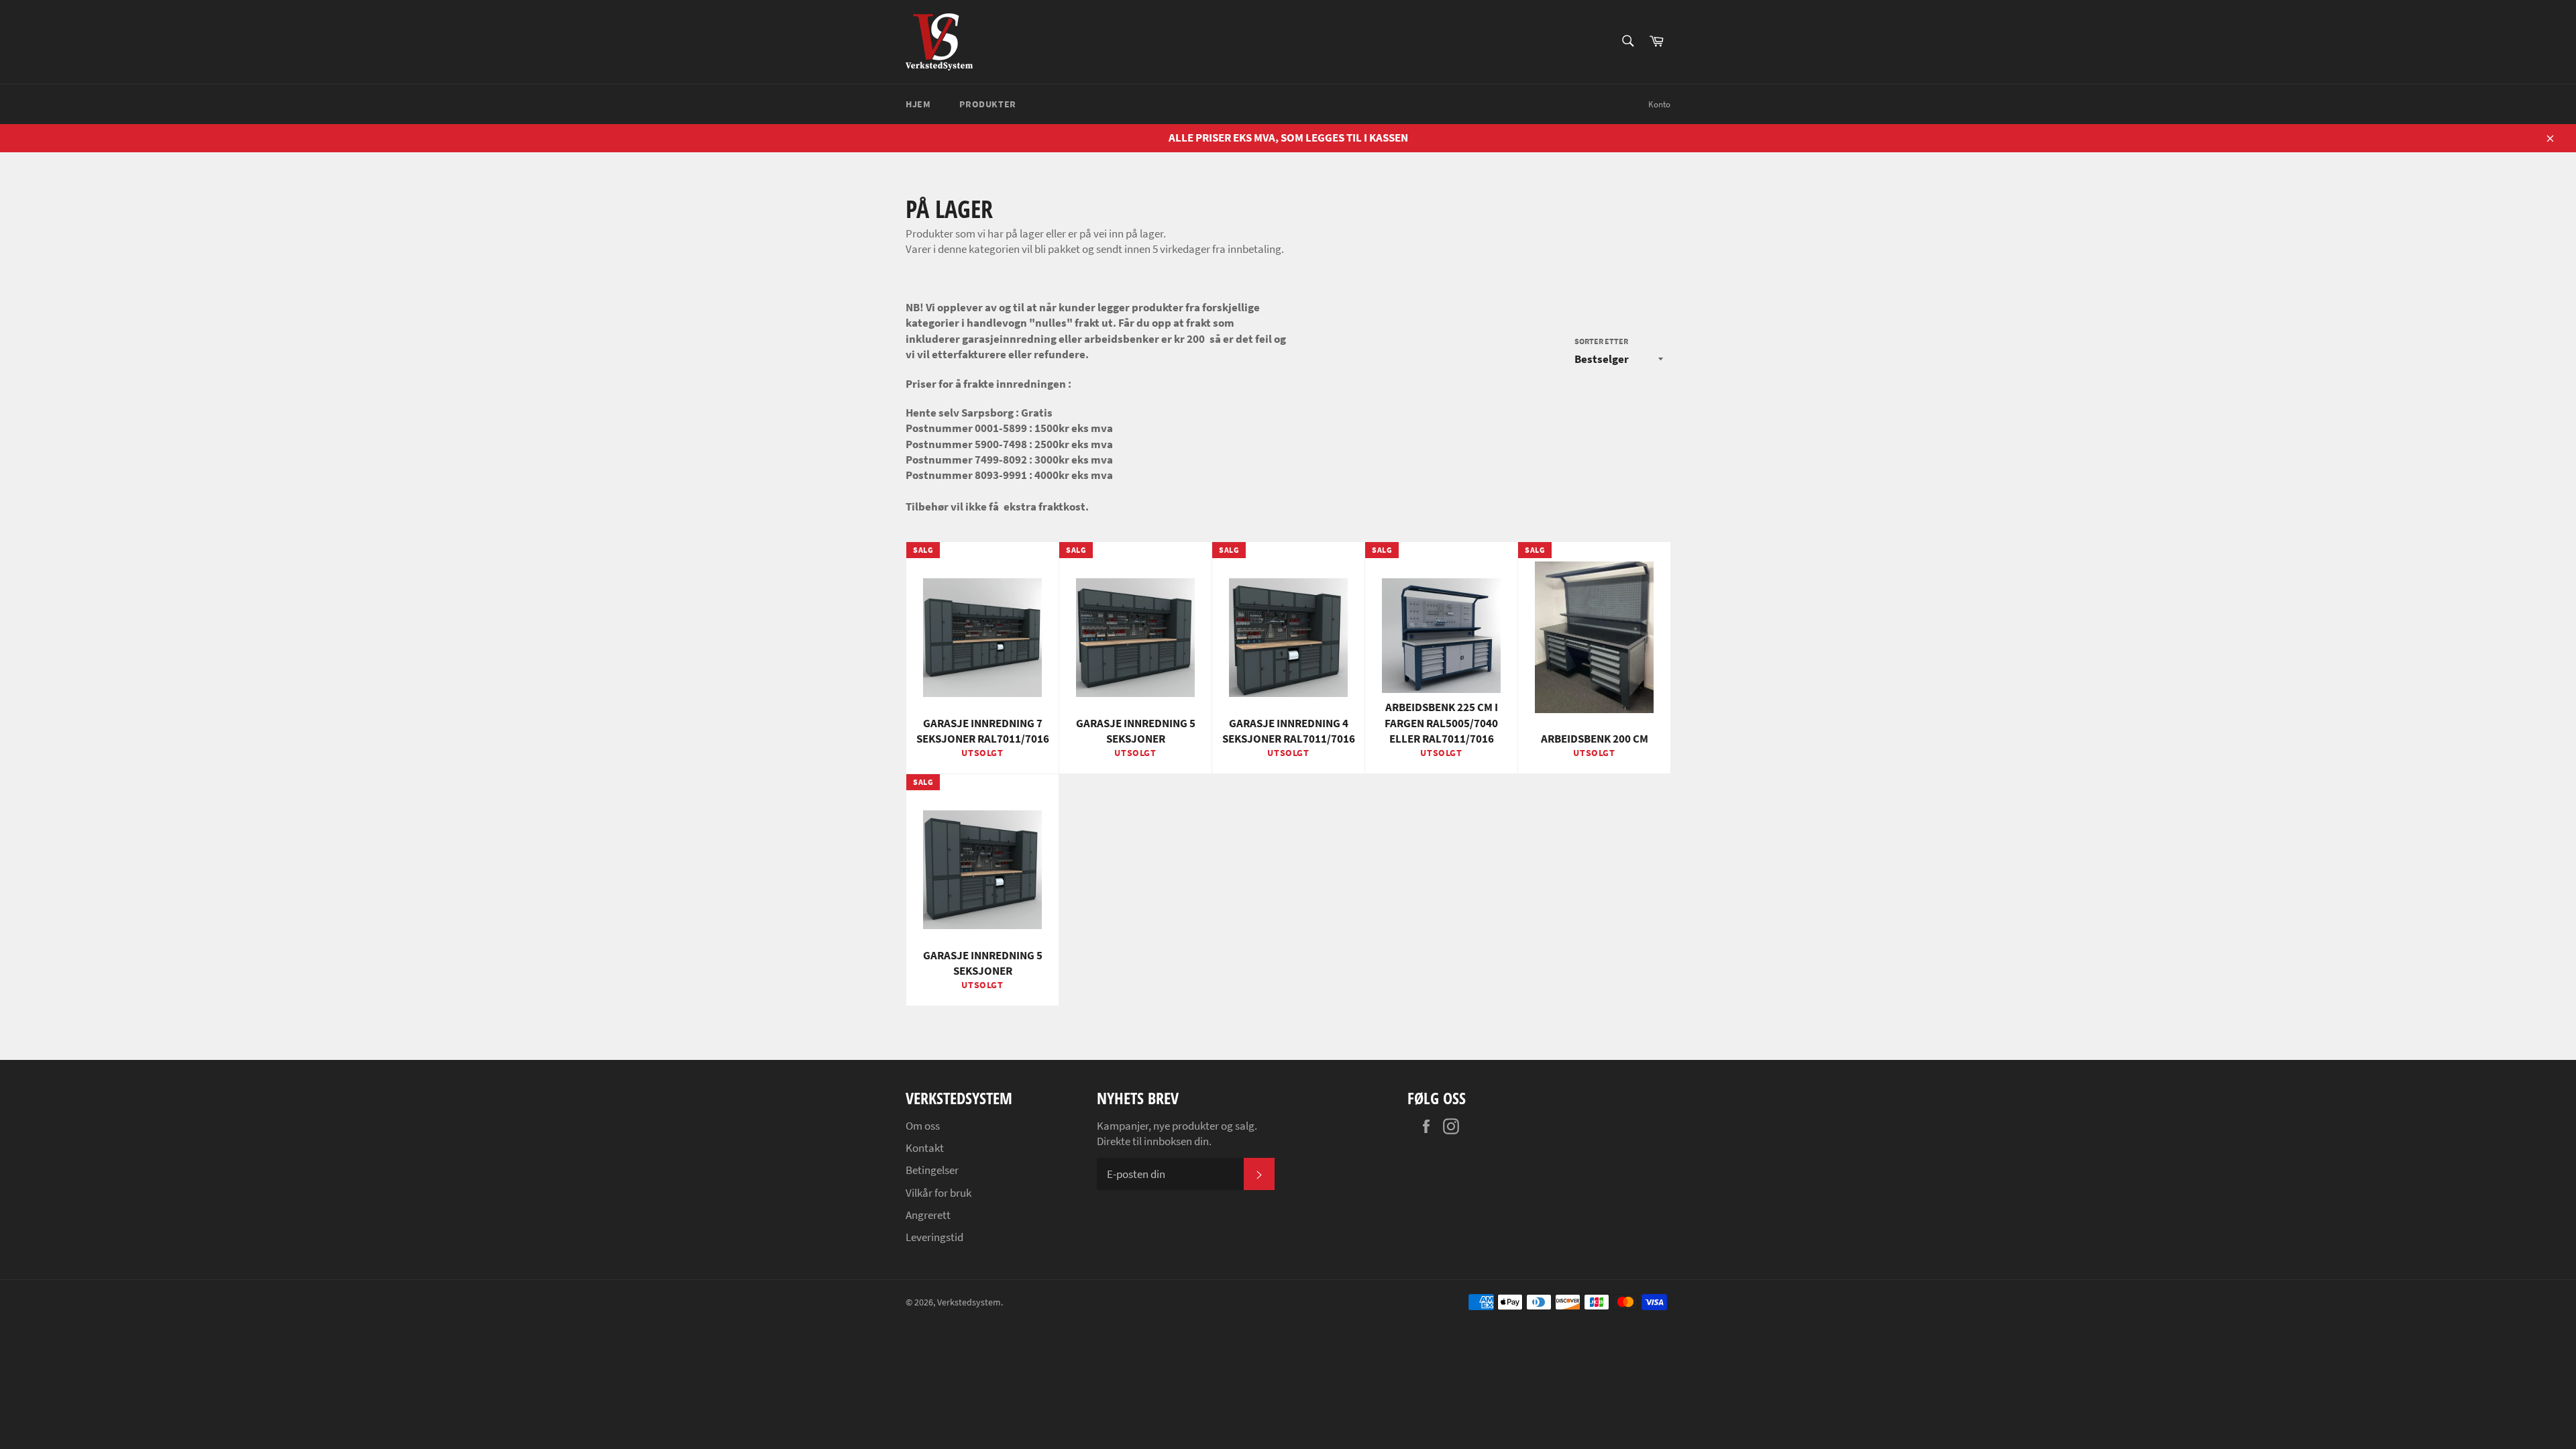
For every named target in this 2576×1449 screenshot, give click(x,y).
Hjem (918, 104)
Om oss (923, 1126)
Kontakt (925, 1148)
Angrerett (928, 1215)
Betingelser (932, 1170)
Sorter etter (1601, 341)
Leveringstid (934, 1237)
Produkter (987, 104)
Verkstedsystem (969, 1302)
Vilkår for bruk (938, 1193)
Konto (1659, 104)
